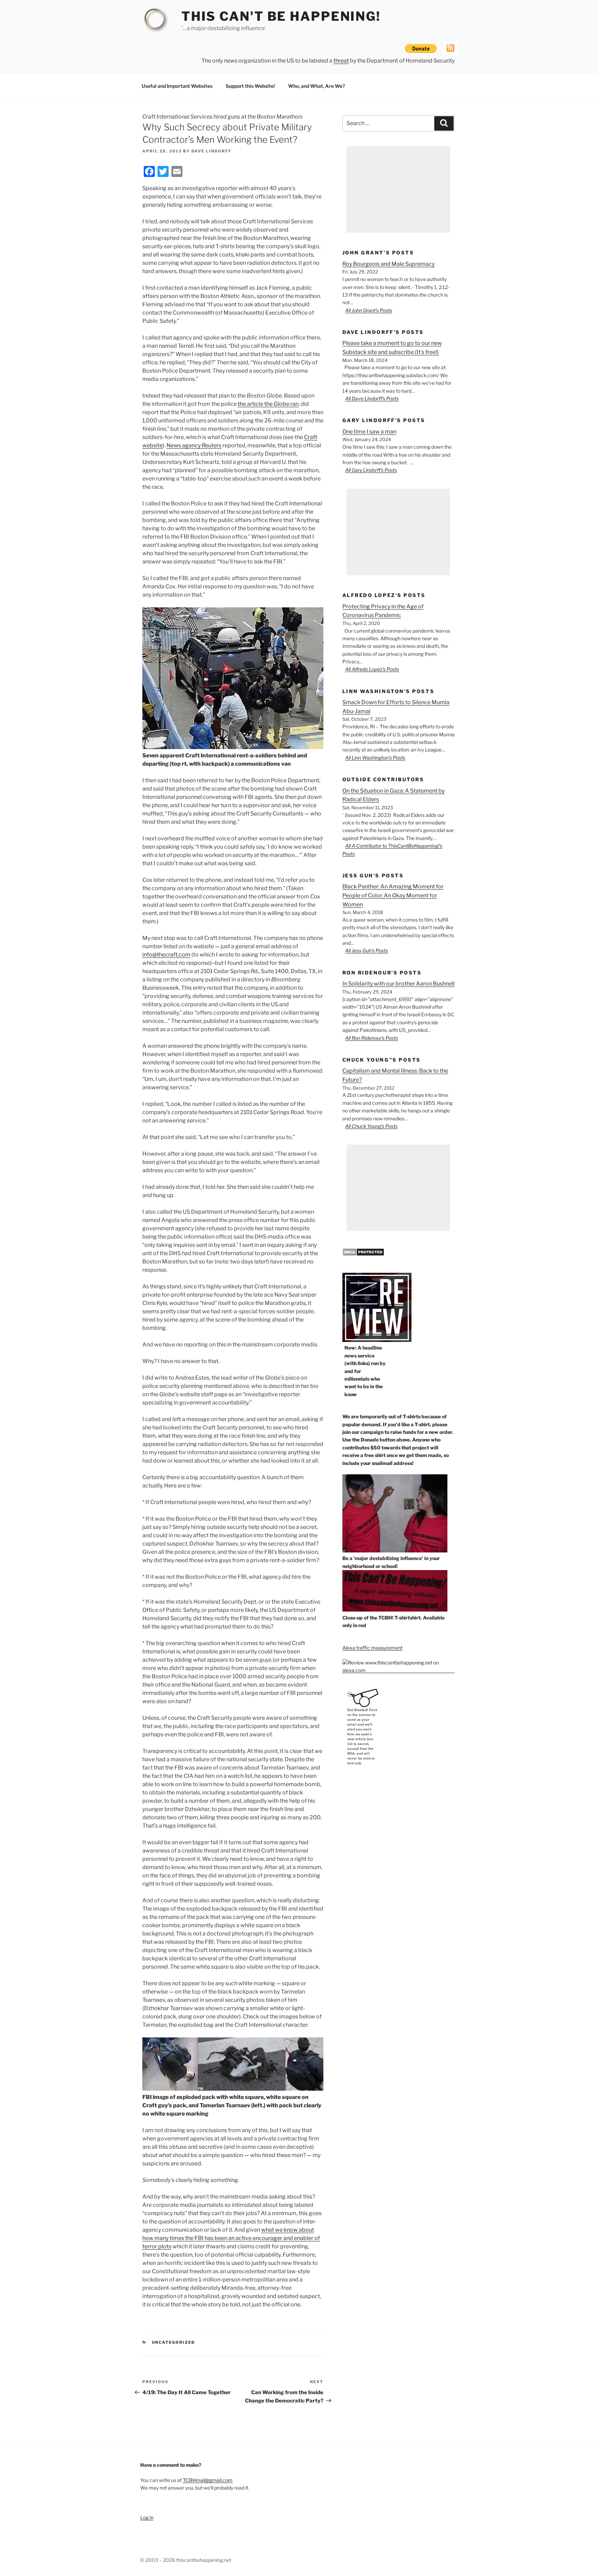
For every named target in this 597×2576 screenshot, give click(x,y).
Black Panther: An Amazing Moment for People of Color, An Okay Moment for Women (393, 895)
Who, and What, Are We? (316, 86)
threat (341, 61)
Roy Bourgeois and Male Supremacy (388, 264)
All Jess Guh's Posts (367, 950)
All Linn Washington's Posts (375, 758)
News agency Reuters (194, 445)
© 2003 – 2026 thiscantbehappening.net (186, 2560)
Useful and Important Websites (177, 86)
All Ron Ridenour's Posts (372, 1038)
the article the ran (268, 404)
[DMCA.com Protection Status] (363, 1254)
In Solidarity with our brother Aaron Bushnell (399, 984)
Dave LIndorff (211, 151)
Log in (147, 2517)
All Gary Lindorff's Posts (371, 470)
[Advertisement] (398, 189)
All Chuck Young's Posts (371, 1126)
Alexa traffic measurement (372, 1648)
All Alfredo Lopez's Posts (372, 669)
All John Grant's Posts (369, 310)
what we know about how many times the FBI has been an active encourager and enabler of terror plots (231, 2238)
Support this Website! (250, 86)
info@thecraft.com (166, 955)
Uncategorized (174, 2342)
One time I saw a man (369, 432)
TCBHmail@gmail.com (208, 2480)
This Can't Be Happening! (281, 16)
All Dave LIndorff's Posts (372, 398)
